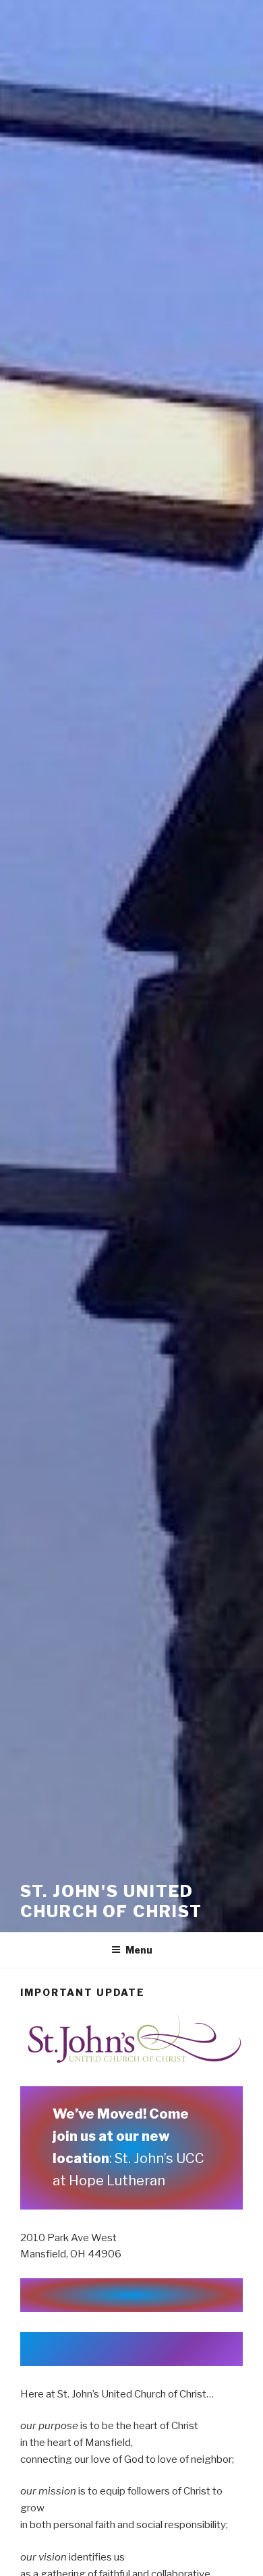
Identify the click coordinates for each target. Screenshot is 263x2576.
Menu (139, 1950)
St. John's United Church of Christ (111, 1901)
